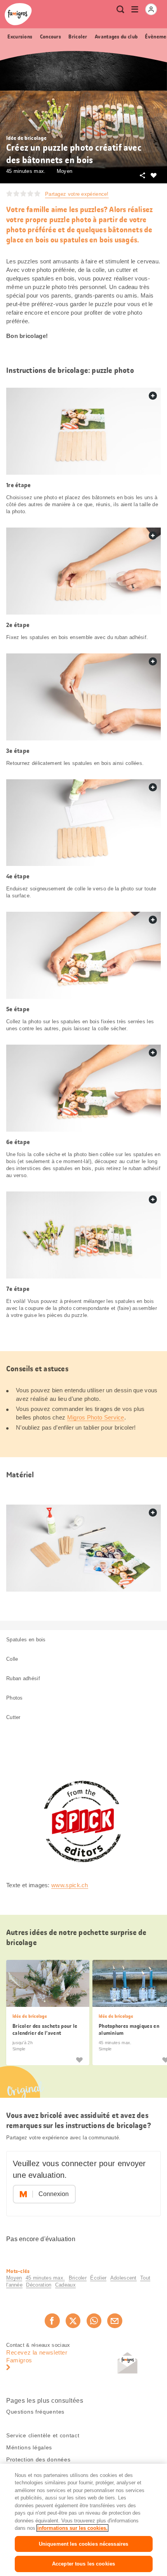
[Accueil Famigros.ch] (18, 14)
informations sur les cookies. (72, 2528)
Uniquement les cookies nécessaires (83, 2544)
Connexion (54, 2194)
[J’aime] (79, 2059)
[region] (83, 2520)
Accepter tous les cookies (83, 2564)
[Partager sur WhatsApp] (94, 2321)
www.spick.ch (70, 1885)
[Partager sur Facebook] (52, 2321)
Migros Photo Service (96, 1417)
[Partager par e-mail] (115, 2321)
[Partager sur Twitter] (73, 2321)
